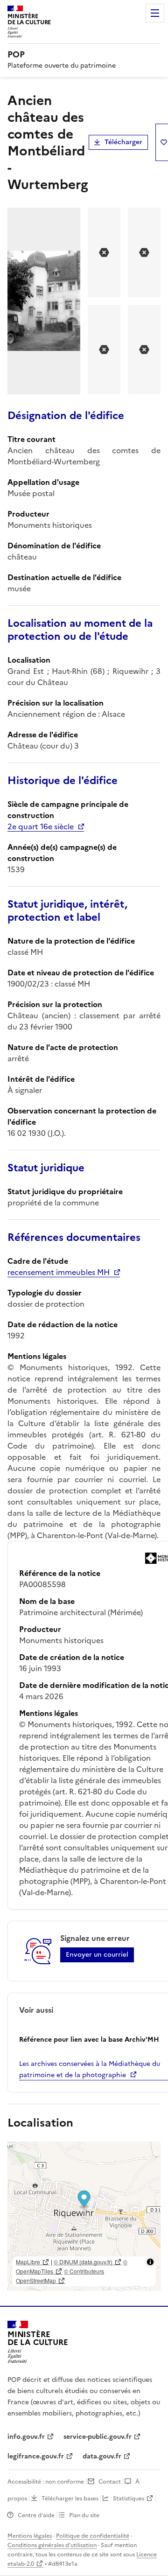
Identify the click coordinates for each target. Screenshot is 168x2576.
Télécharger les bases (70, 2499)
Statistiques (129, 2499)
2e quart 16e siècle (41, 826)
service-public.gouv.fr (98, 2437)
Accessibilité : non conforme (46, 2482)
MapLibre (28, 2262)
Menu (155, 13)
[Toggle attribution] (150, 2262)
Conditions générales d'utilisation (52, 2545)
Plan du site (84, 2515)
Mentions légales (30, 2536)
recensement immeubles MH (59, 1272)
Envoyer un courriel (97, 1955)
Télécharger (123, 142)
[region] (84, 2216)
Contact (110, 2482)
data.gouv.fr (102, 2456)
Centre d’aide (36, 2515)
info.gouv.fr (26, 2437)
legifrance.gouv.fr (36, 2456)
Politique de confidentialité (93, 2536)
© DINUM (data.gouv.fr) (83, 2262)
